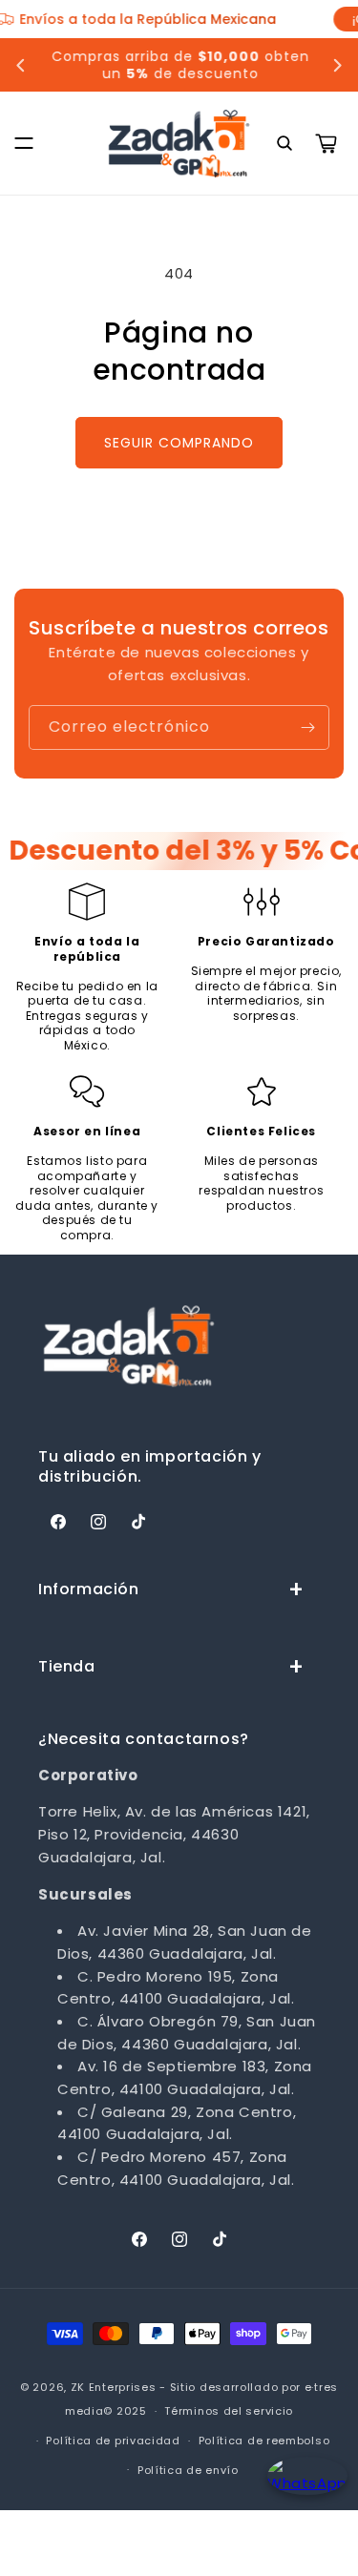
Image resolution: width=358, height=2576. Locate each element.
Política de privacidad (113, 2441)
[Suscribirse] (307, 727)
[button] (24, 143)
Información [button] (89, 1589)
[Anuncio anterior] (21, 65)
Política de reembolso (264, 2441)
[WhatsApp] (303, 2493)
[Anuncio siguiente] (337, 65)
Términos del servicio (229, 2411)
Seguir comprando (179, 443)
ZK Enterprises (114, 2387)
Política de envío (188, 2470)
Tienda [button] (67, 1666)
